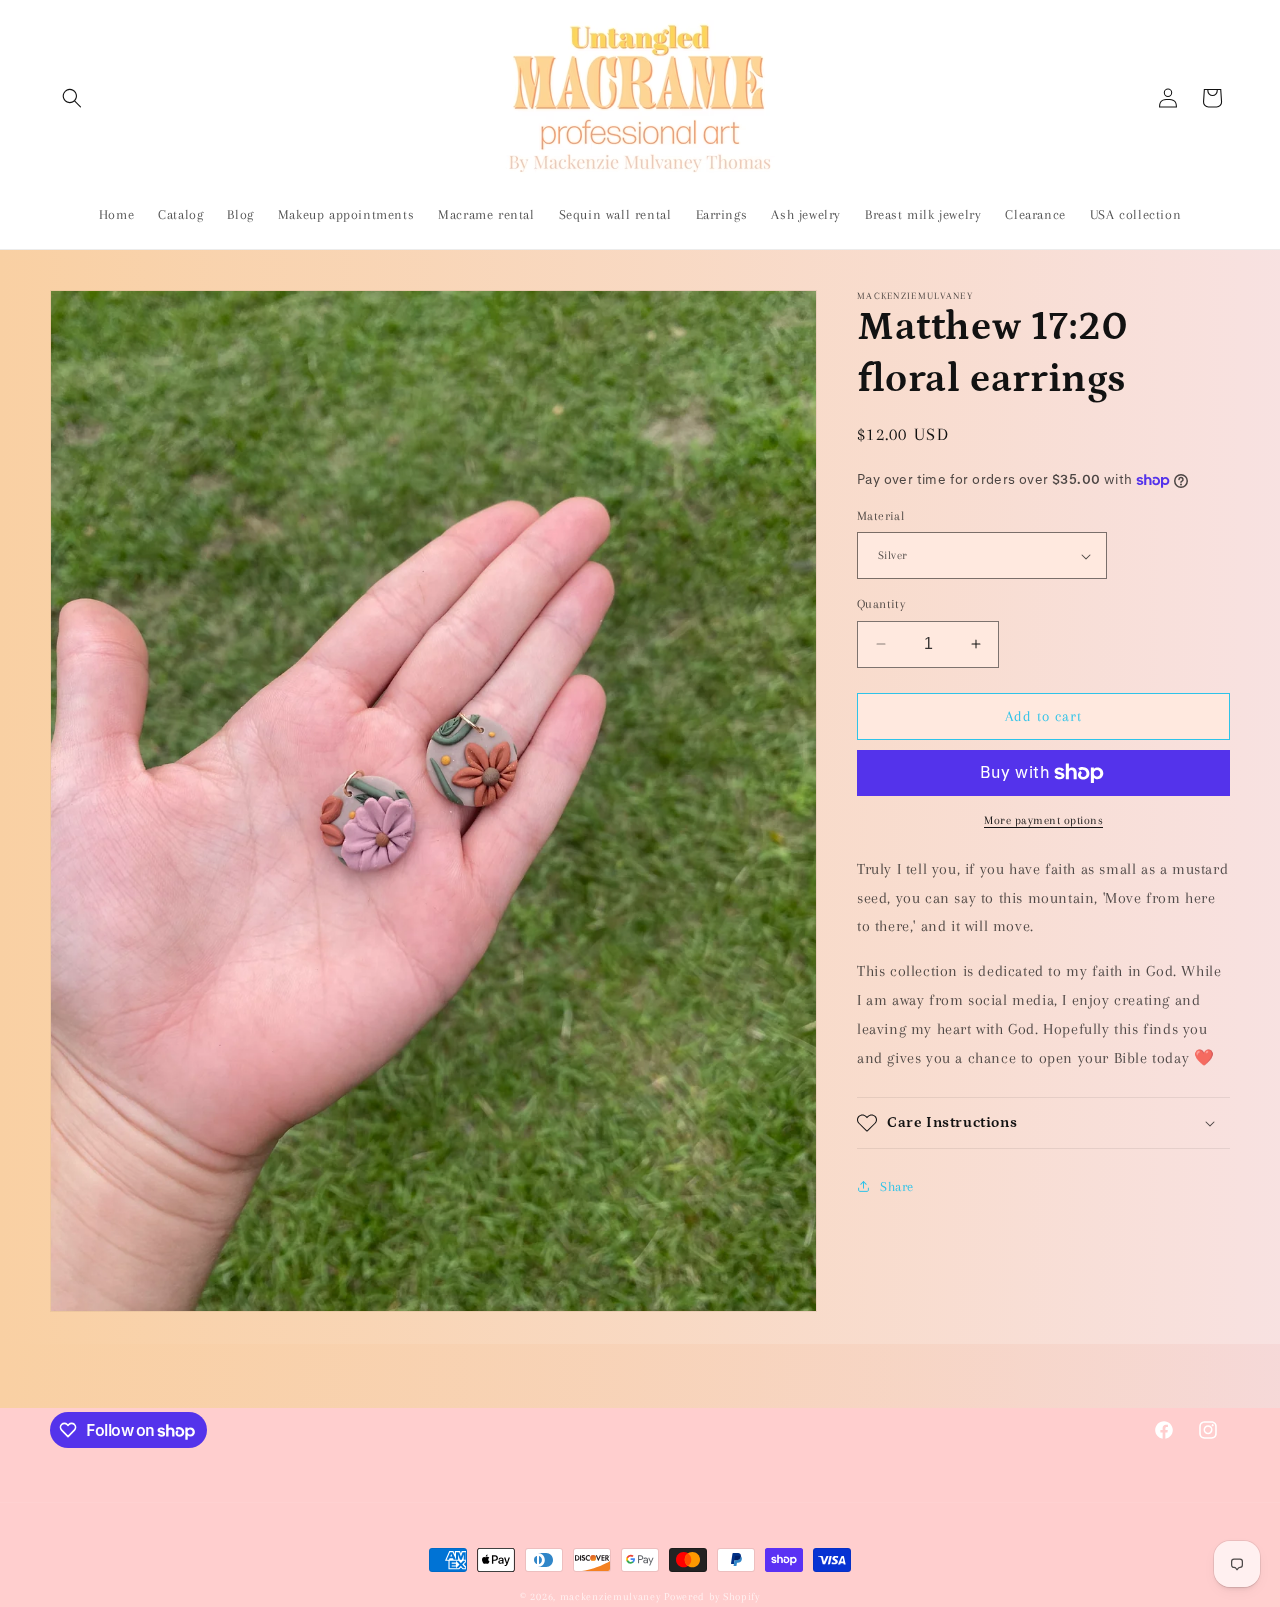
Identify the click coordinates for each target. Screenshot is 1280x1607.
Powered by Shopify (712, 1596)
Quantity (881, 604)
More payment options (1043, 820)
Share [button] (897, 1186)
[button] (72, 98)
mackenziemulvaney (610, 1596)
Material (880, 516)
